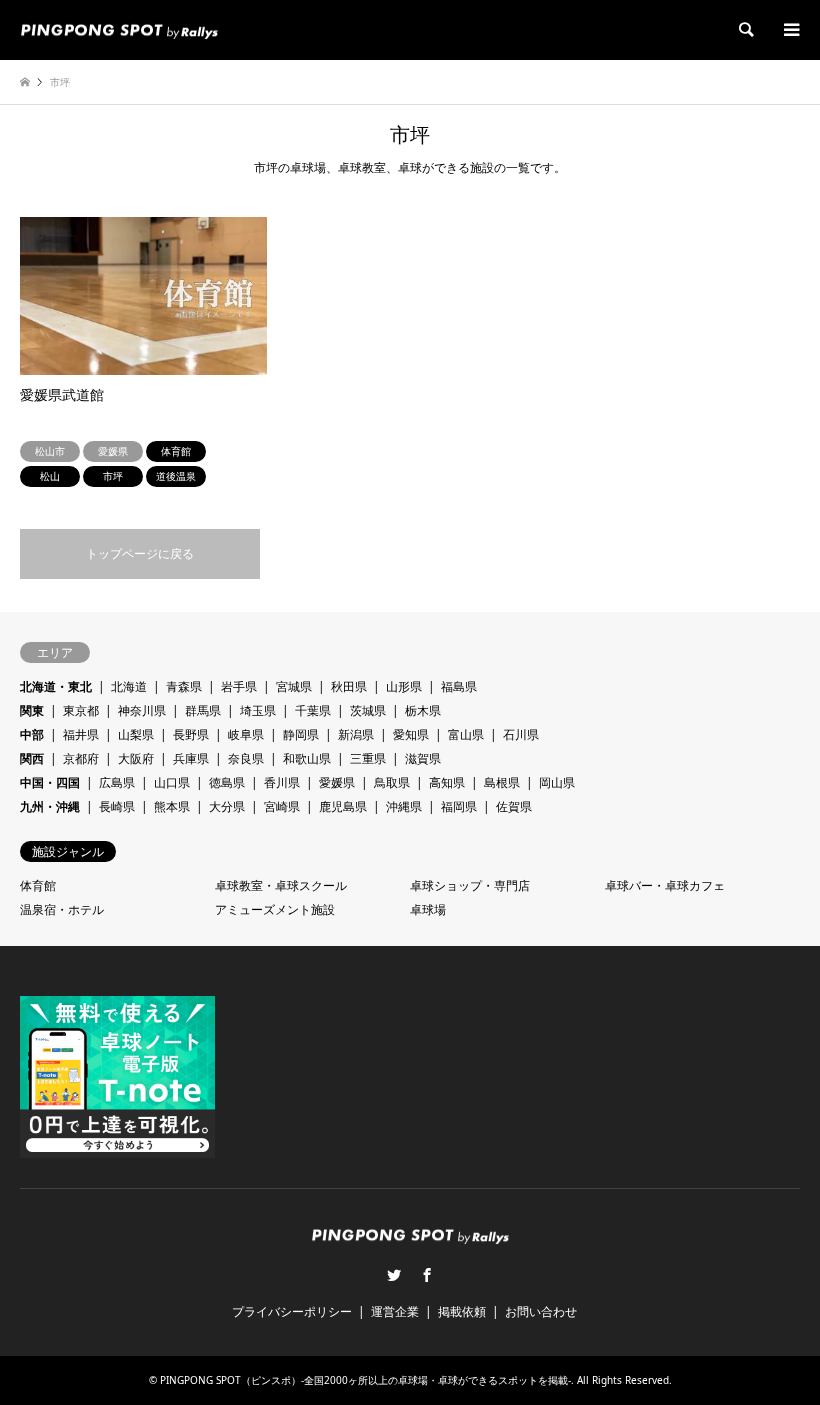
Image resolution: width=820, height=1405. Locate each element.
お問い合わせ (541, 1311)
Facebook (427, 1275)
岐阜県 (246, 734)
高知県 (447, 782)
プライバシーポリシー (292, 1311)
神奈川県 (142, 710)
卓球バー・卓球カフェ (665, 885)
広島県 (117, 782)
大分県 (227, 806)
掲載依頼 (462, 1311)
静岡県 (301, 734)
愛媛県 (337, 782)
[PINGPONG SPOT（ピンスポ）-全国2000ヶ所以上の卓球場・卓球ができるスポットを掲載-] (119, 29)
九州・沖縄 (50, 806)
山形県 (404, 686)
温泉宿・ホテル (62, 909)
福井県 (81, 734)
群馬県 (203, 710)
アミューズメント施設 (275, 909)
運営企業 (395, 1311)
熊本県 (172, 806)
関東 (32, 710)
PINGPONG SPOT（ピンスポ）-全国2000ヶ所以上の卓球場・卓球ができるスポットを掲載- (365, 1380)
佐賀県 (514, 806)
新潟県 (356, 734)
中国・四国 (50, 782)
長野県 (191, 734)
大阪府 (136, 758)
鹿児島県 (343, 806)
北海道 (129, 686)
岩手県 (239, 686)
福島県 (459, 686)
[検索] (745, 30)
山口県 (172, 782)
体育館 (38, 885)
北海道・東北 (56, 686)
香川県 (282, 782)
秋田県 (349, 686)
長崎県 (117, 806)
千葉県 (313, 710)
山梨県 (136, 734)
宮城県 (294, 686)
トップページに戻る (140, 553)
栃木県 (423, 710)
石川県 (521, 734)
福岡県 (459, 806)
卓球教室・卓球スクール (281, 885)
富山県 (466, 734)
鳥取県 (392, 782)
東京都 (81, 710)
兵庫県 (191, 758)
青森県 (184, 686)
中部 (32, 734)
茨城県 (368, 710)
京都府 (81, 758)
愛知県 (411, 734)
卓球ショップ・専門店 (470, 885)
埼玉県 (258, 710)
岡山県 (557, 782)
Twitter (394, 1275)
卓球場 (428, 909)
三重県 (368, 758)
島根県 (502, 782)
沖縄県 (404, 806)
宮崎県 (282, 806)
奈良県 (246, 758)
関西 (32, 758)
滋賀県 (423, 758)
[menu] (790, 30)
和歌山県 (307, 758)
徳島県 (227, 782)
